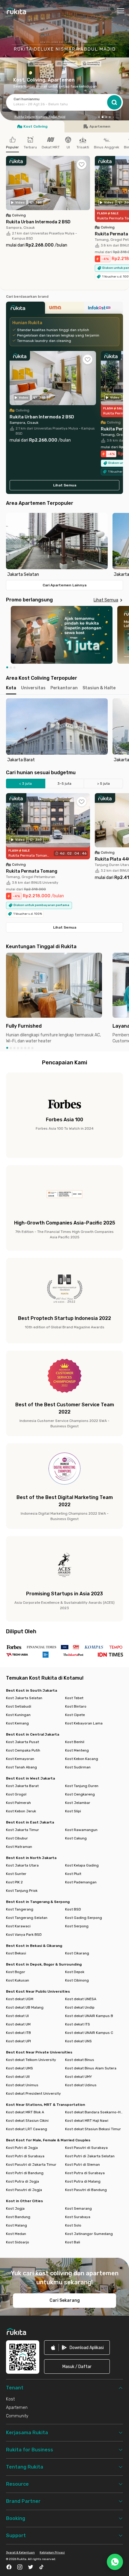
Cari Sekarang (65, 2300)
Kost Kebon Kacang (82, 1759)
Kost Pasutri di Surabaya (86, 2148)
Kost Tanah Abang (21, 1767)
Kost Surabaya (78, 2217)
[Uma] (64, 309)
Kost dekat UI (17, 2016)
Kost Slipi (73, 1811)
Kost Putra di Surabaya (85, 2173)
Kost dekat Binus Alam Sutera (91, 2068)
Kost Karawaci (18, 1926)
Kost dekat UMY (78, 2077)
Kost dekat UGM (20, 1999)
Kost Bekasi (16, 1953)
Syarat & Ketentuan (20, 2553)
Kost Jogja (15, 2208)
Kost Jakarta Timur (22, 1830)
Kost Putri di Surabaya (25, 2156)
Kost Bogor (16, 1972)
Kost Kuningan (18, 1715)
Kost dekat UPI (18, 2041)
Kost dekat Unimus (22, 2085)
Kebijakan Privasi (52, 2553)
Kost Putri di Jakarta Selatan (90, 2156)
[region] (64, 545)
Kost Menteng (77, 1750)
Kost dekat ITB (18, 2033)
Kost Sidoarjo (18, 2242)
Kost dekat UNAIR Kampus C (89, 2033)
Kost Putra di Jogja (22, 2181)
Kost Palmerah (18, 1803)
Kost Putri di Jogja (22, 2148)
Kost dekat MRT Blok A (25, 2112)
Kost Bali (73, 2242)
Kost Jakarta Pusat (22, 1742)
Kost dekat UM (18, 2024)
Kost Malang (16, 2225)
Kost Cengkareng (80, 1794)
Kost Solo (73, 2225)
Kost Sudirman (78, 1767)
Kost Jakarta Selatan (24, 1698)
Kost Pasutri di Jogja (24, 2190)
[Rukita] (25, 309)
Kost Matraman (19, 1847)
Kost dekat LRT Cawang (27, 2129)
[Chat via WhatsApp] (115, 2562)
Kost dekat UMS (19, 2068)
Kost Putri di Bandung (25, 2173)
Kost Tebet (74, 1698)
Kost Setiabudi (19, 1706)
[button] (99, 118)
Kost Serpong (77, 1926)
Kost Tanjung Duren (82, 1786)
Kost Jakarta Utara (22, 1865)
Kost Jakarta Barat (22, 1786)
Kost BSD (73, 1909)
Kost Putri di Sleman (82, 2165)
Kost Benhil (75, 1742)
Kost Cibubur (17, 1838)
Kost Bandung (18, 2217)
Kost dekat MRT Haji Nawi (87, 2121)
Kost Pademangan (81, 1882)
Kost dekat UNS (78, 2041)
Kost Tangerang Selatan (27, 1918)
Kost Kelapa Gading (82, 1865)
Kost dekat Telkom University (31, 2060)
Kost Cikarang (77, 1953)
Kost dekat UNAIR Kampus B (89, 2016)
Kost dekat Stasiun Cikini (27, 2121)
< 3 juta (25, 784)
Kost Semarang (78, 2208)
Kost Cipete (75, 1715)
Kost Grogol (16, 1794)
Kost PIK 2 (14, 1882)
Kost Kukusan (18, 1980)
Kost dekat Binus (80, 2060)
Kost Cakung (76, 1838)
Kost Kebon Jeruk (21, 1811)
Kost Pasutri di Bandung (86, 2190)
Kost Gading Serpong (84, 1918)
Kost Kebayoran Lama (84, 1723)
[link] (77, 2348)
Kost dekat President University (33, 2093)
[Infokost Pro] (103, 309)
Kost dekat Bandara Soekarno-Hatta (94, 2112)
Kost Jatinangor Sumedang (89, 2234)
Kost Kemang (17, 1723)
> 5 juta (103, 784)
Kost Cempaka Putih (23, 1750)
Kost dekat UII (18, 2077)
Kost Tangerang (20, 1909)
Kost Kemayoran (20, 1759)
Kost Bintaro (76, 1706)
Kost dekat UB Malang (25, 2007)
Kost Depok (75, 1972)
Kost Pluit (73, 1874)
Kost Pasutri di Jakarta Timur (31, 2165)
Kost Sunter (16, 1874)
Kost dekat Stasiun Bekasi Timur (93, 2129)
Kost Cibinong (77, 1980)
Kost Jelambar (78, 1803)
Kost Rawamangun (81, 1830)
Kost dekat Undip (80, 2007)
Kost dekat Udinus (81, 2085)
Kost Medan (16, 2234)
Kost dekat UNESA (81, 1999)
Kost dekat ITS (78, 2024)
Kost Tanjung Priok (22, 1891)
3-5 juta (64, 784)
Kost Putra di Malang (83, 2181)
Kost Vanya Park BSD (24, 1935)
